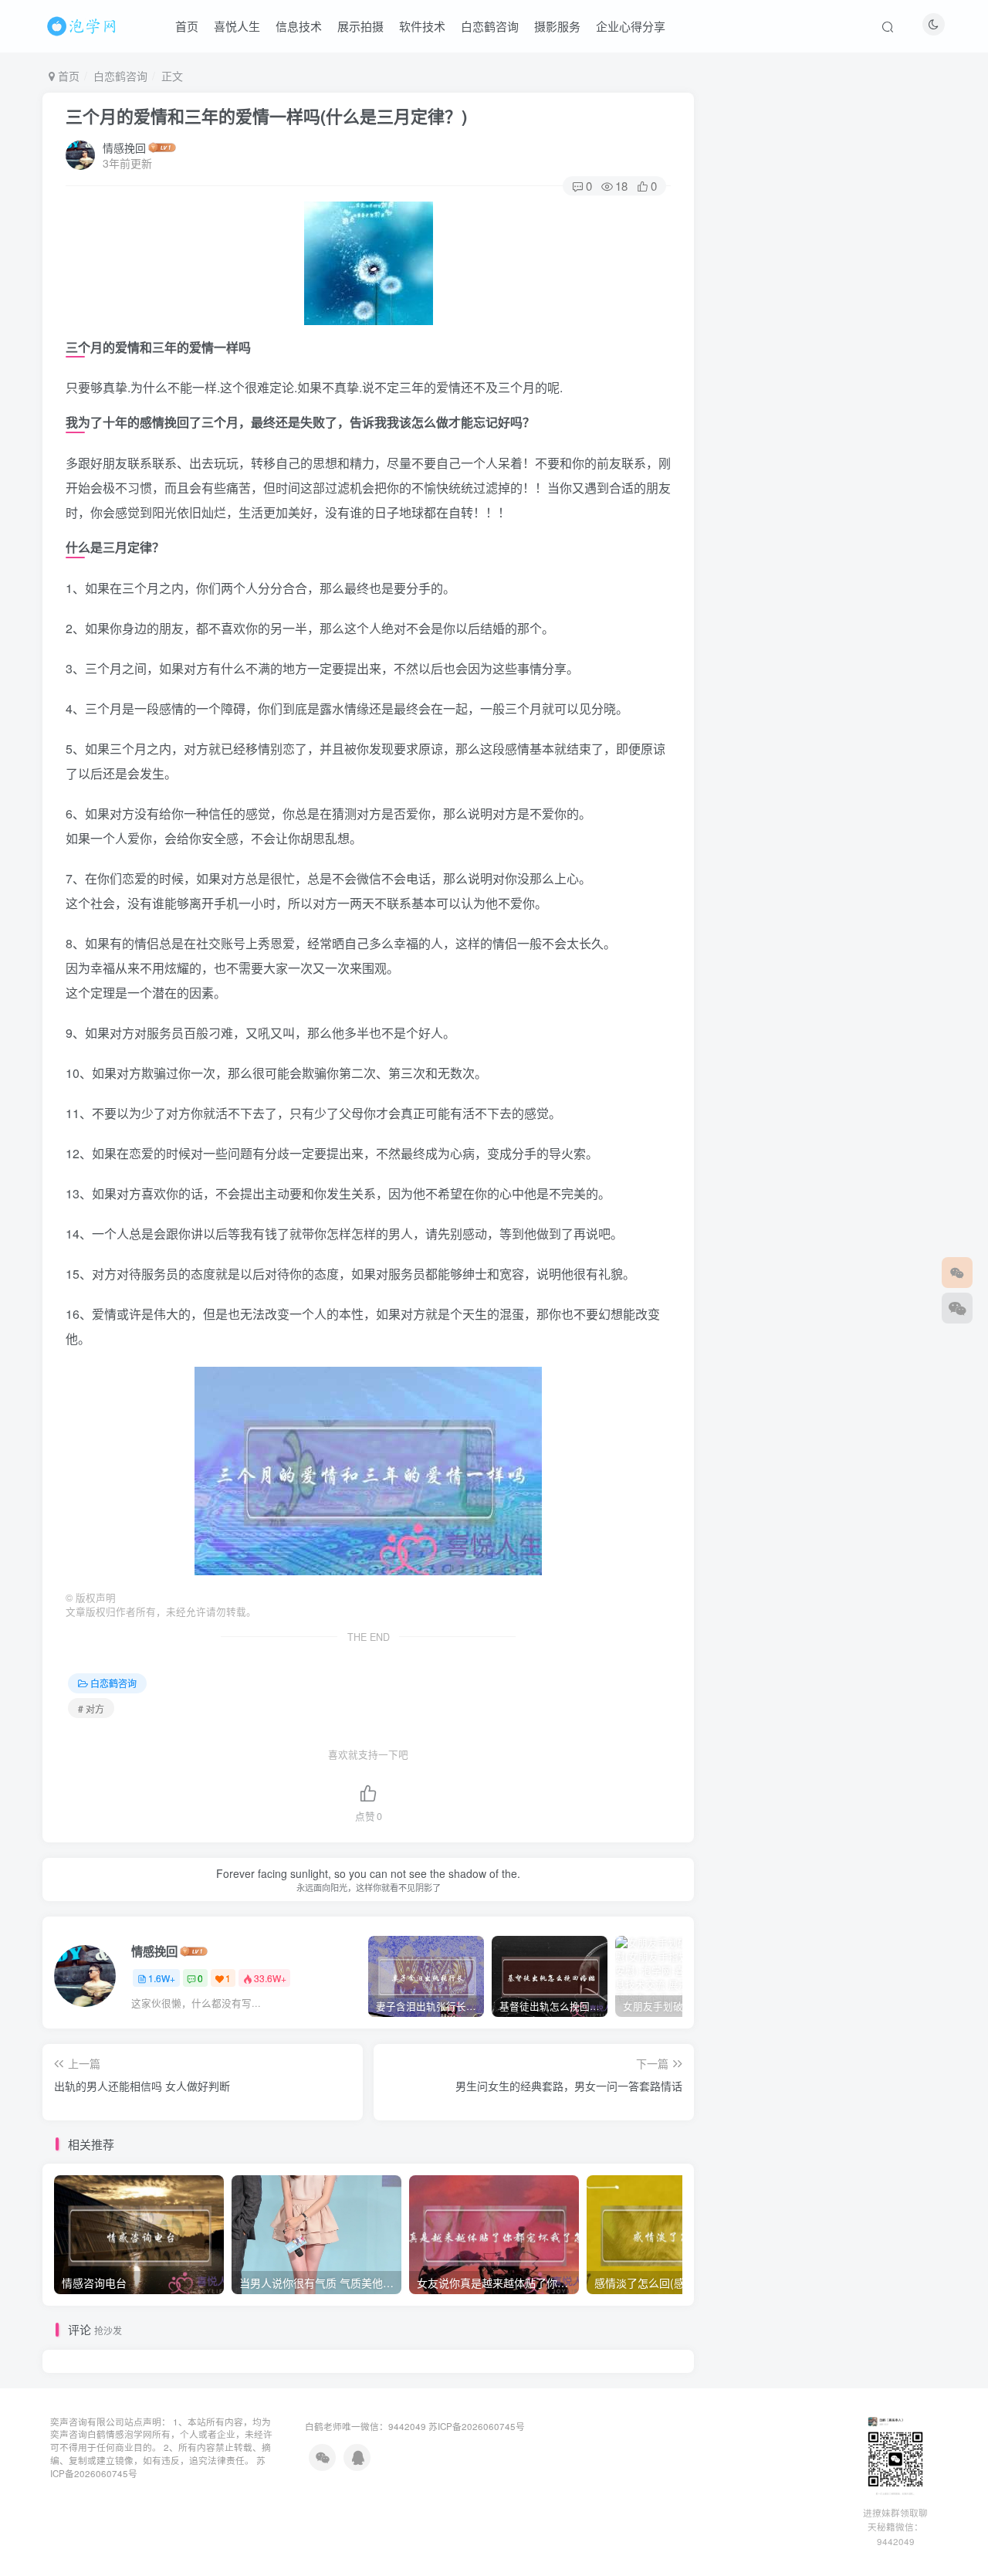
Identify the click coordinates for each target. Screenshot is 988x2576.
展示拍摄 (360, 26)
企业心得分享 (631, 26)
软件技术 (422, 26)
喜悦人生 (237, 26)
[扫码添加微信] (957, 1308)
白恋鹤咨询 (490, 26)
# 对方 (91, 1708)
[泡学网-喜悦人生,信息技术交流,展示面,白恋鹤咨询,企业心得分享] (84, 24)
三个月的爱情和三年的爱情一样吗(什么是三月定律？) (266, 116)
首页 (187, 26)
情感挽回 (124, 147)
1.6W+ (162, 1978)
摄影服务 (557, 26)
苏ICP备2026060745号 (477, 2426)
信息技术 (299, 26)
